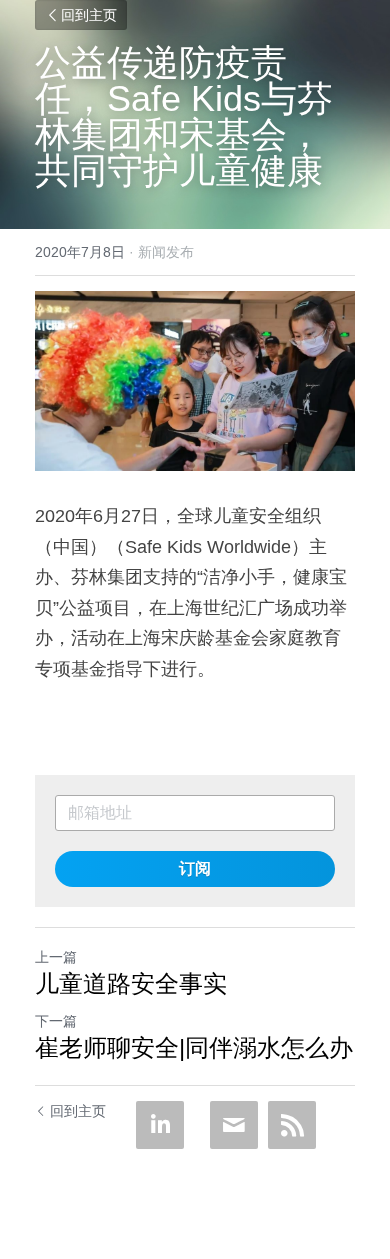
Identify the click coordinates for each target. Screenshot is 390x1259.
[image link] (195, 381)
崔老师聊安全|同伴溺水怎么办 (194, 1047)
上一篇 (56, 957)
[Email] (234, 1125)
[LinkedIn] (160, 1125)
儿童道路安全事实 (131, 983)
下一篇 (56, 1021)
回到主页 (89, 15)
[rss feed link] (292, 1125)
